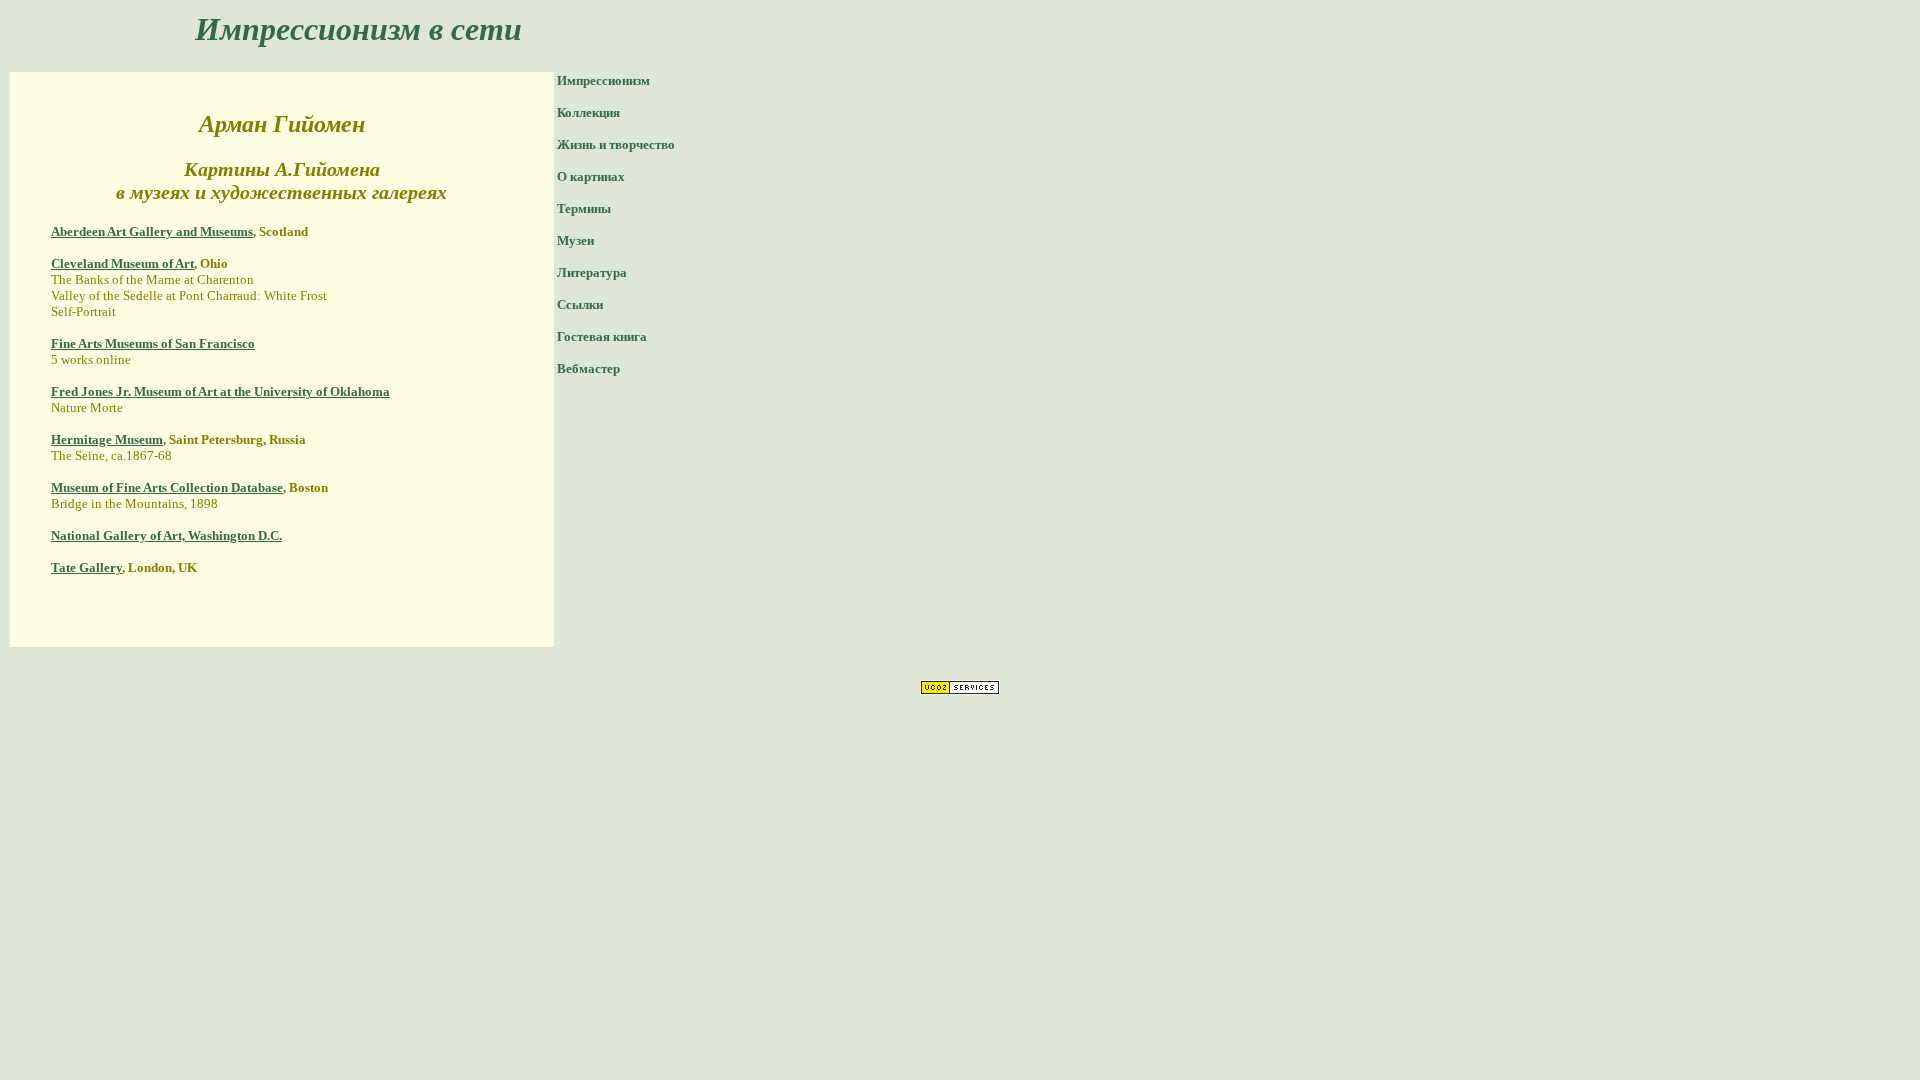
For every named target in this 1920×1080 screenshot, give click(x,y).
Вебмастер (588, 368)
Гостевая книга (602, 336)
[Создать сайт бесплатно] (960, 689)
